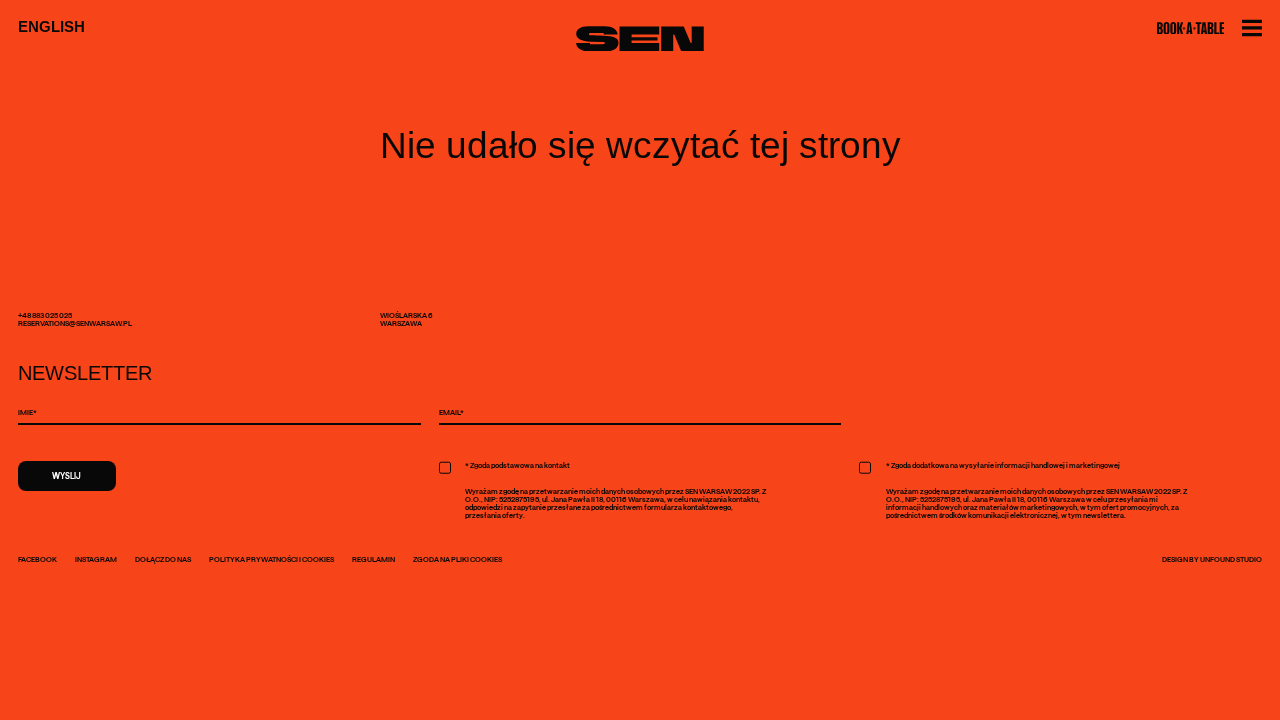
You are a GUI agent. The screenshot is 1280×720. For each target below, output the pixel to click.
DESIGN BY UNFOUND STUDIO (1212, 559)
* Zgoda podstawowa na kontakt (517, 465)
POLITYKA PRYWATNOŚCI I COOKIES (271, 559)
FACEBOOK (37, 559)
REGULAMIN (373, 559)
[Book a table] (1190, 28)
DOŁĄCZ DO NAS (163, 559)
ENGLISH (51, 27)
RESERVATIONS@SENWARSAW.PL (75, 323)
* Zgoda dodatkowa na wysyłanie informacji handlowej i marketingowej (1003, 465)
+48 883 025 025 (45, 315)
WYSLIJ (66, 476)
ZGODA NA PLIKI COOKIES (457, 559)
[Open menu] (1252, 28)
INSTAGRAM (96, 559)
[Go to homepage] (640, 39)
